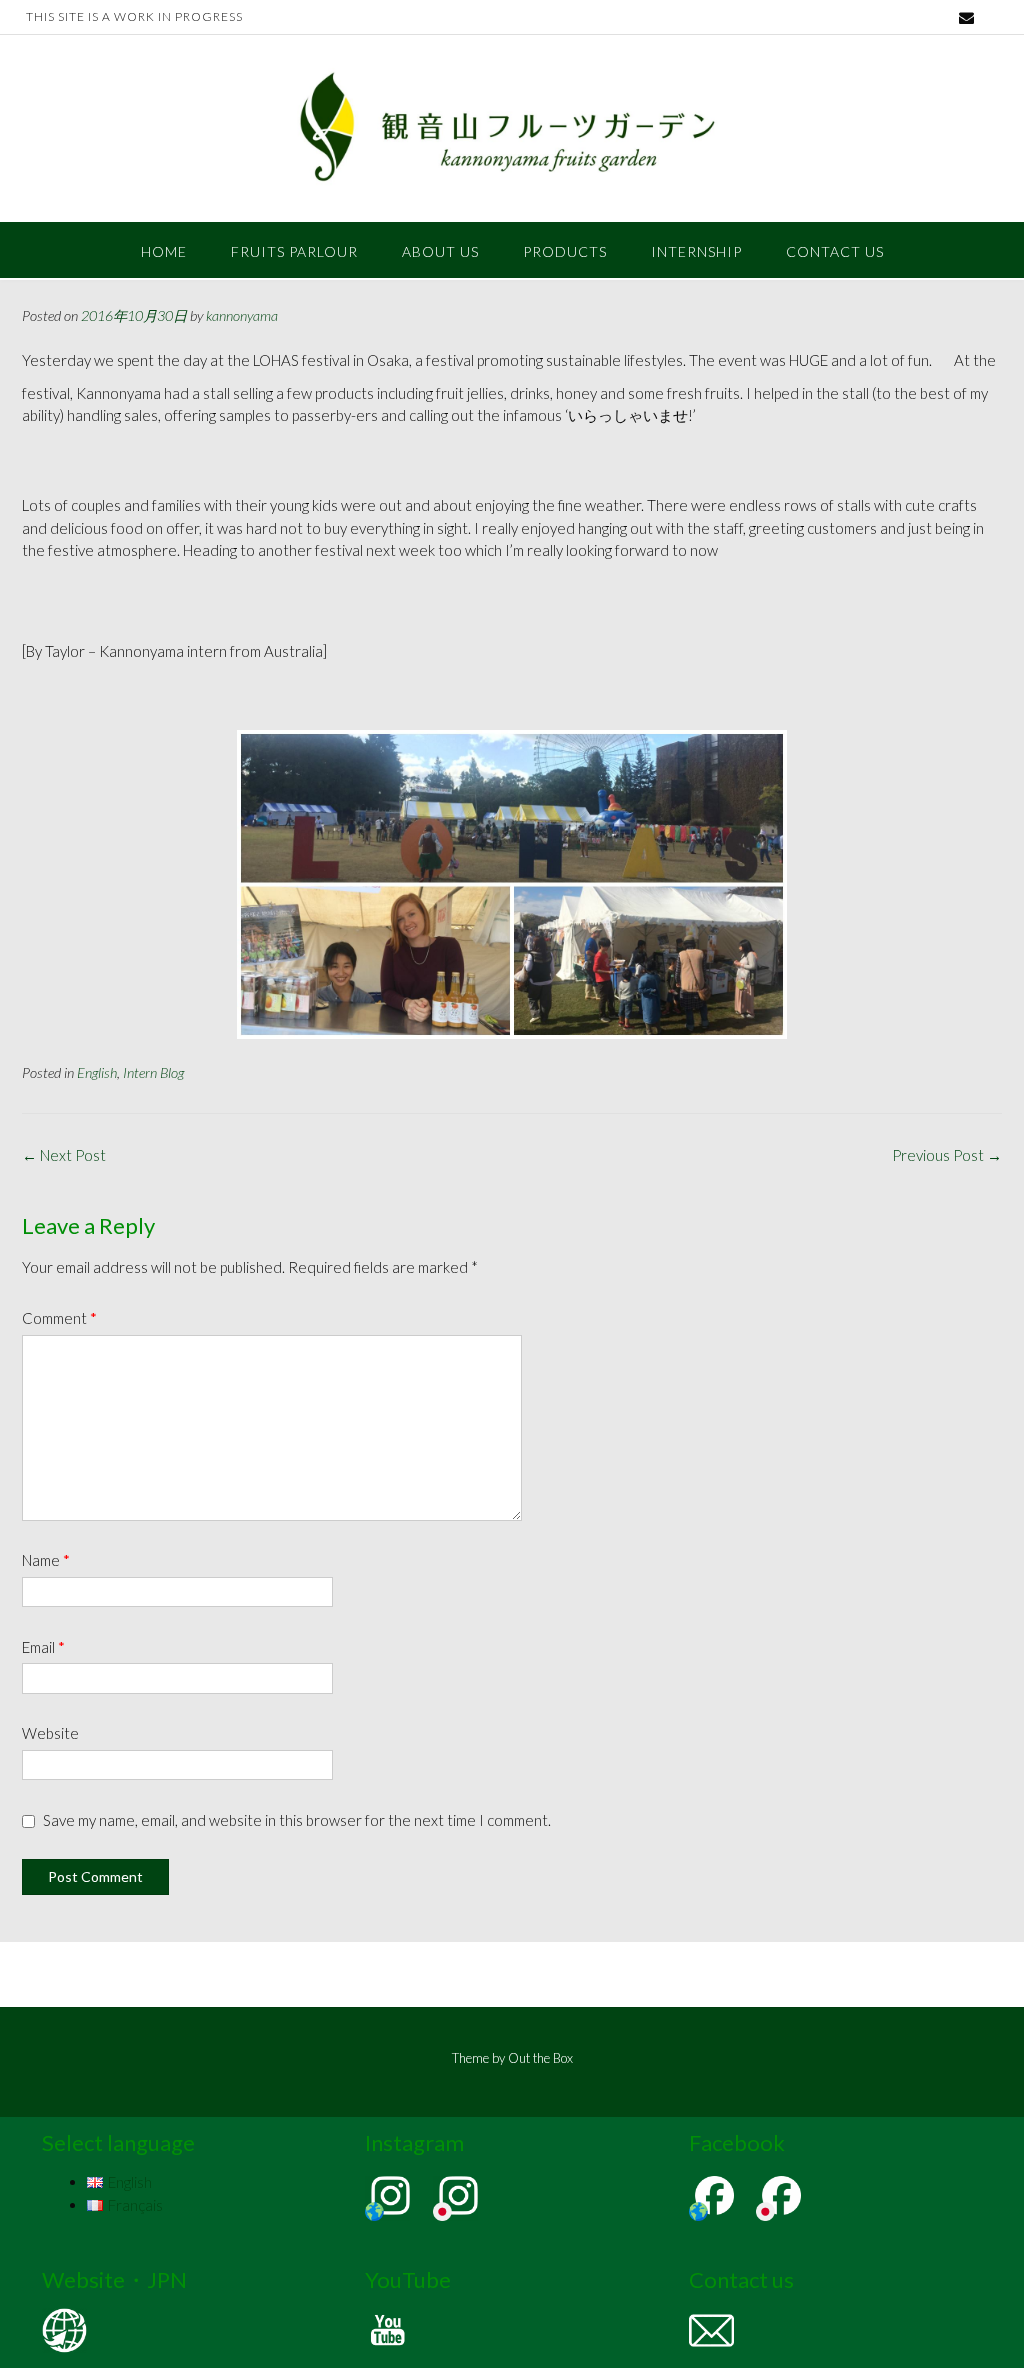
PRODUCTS (565, 251)
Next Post (64, 1155)
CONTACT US (835, 251)
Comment (59, 1318)
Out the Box (540, 2058)
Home (164, 251)
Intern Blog (153, 1072)
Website (50, 1733)
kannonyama (242, 315)
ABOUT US (440, 251)
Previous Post (947, 1155)
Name (46, 1560)
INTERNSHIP (696, 251)
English (97, 1072)
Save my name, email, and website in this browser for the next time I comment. (297, 1820)
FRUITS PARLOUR (294, 251)
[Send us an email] (966, 17)
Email (43, 1647)
